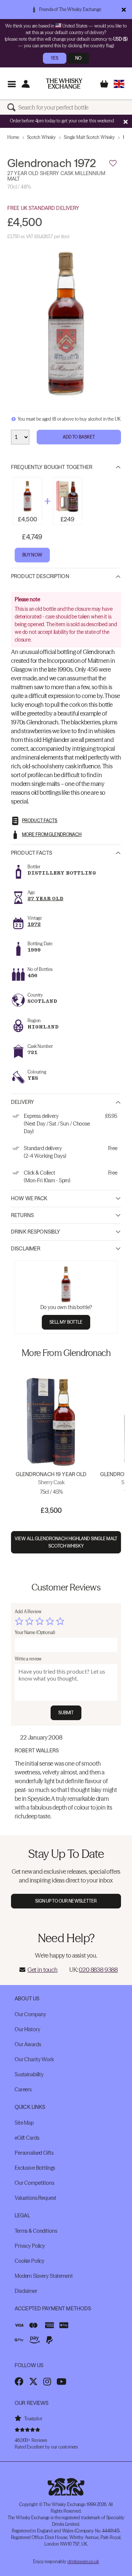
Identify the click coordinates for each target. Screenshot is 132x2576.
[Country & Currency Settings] (119, 84)
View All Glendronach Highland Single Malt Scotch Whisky (66, 1542)
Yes (54, 58)
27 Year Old (45, 899)
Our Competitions (34, 2183)
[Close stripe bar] (125, 122)
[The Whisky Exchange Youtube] (61, 2381)
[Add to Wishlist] (113, 163)
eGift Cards (27, 2138)
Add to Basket (79, 437)
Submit (66, 1713)
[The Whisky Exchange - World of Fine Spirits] (64, 84)
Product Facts (32, 853)
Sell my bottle (66, 1322)
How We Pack (29, 1198)
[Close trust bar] (124, 10)
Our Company (30, 2014)
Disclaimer (26, 1249)
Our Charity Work (34, 2059)
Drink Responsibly (36, 1232)
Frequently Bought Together (52, 467)
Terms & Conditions (36, 2231)
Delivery (23, 1102)
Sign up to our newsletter (66, 1901)
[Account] (25, 84)
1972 (34, 924)
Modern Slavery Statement (44, 2276)
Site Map (24, 2123)
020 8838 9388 (98, 1970)
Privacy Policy (30, 2246)
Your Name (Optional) (35, 1632)
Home (13, 137)
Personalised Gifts (34, 2153)
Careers (23, 2089)
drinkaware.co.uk (83, 2562)
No (78, 58)
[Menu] (12, 84)
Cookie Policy (30, 2261)
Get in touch (43, 1970)
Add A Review (28, 1612)
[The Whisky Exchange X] (33, 2381)
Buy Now (32, 555)
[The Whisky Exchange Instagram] (47, 2381)
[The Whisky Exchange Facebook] (19, 2381)
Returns (22, 1215)
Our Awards (28, 2044)
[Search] (13, 107)
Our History (27, 2029)
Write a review (28, 1659)
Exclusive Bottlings (35, 2168)
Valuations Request (35, 2198)
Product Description (40, 576)
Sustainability (29, 2074)
